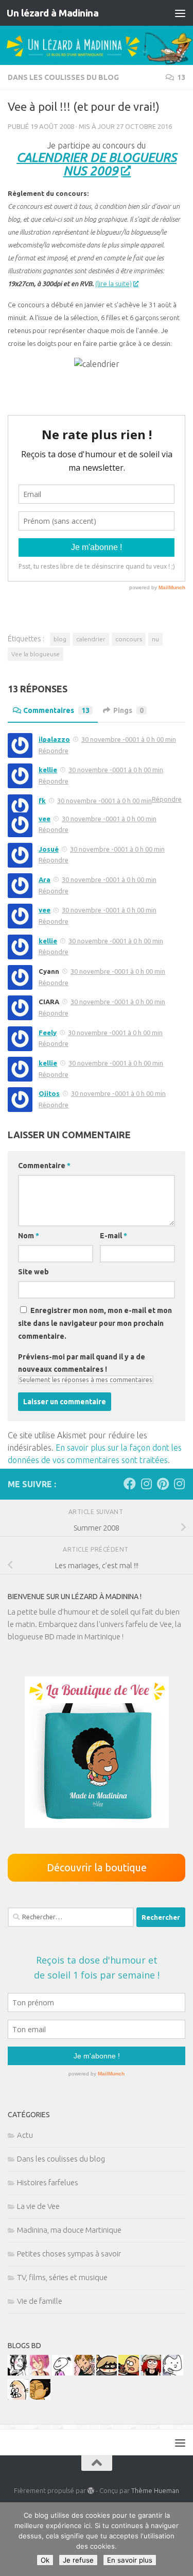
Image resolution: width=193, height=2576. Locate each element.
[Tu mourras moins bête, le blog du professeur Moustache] (18, 2397)
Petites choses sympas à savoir (69, 2254)
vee (45, 819)
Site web (33, 1272)
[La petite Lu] (62, 2373)
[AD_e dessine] (40, 2397)
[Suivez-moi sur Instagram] (146, 1484)
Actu (25, 2135)
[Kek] (173, 2373)
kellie (48, 770)
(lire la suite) (113, 284)
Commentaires (56, 710)
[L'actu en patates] (129, 2373)
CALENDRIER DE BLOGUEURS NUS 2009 (97, 164)
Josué (49, 849)
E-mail (113, 1236)
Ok (45, 2560)
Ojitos (49, 1093)
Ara (45, 879)
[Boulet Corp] (84, 2373)
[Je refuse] (180, 2539)
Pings (128, 710)
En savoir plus (130, 2560)
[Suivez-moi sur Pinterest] (163, 1484)
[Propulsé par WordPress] (91, 2491)
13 (181, 77)
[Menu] (180, 13)
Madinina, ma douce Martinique (69, 2230)
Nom (29, 1236)
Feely (48, 1033)
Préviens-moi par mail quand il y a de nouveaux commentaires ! (82, 1363)
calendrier (91, 639)
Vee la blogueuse (36, 654)
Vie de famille (40, 2301)
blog (60, 639)
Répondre (54, 751)
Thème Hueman (155, 2490)
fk (42, 801)
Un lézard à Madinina (52, 13)
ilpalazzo (54, 739)
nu (155, 639)
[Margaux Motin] (18, 2373)
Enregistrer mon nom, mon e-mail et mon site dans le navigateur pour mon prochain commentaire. (95, 1323)
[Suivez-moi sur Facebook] (130, 1484)
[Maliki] (40, 2373)
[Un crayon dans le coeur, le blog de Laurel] (151, 2373)
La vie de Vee (38, 2206)
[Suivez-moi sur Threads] (179, 1484)
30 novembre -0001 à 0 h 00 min (129, 739)
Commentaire (44, 1166)
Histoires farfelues (48, 2182)
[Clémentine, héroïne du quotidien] (107, 2373)
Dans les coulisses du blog (63, 77)
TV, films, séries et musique (62, 2277)
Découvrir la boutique (97, 1867)
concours (129, 639)
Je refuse (78, 2560)
